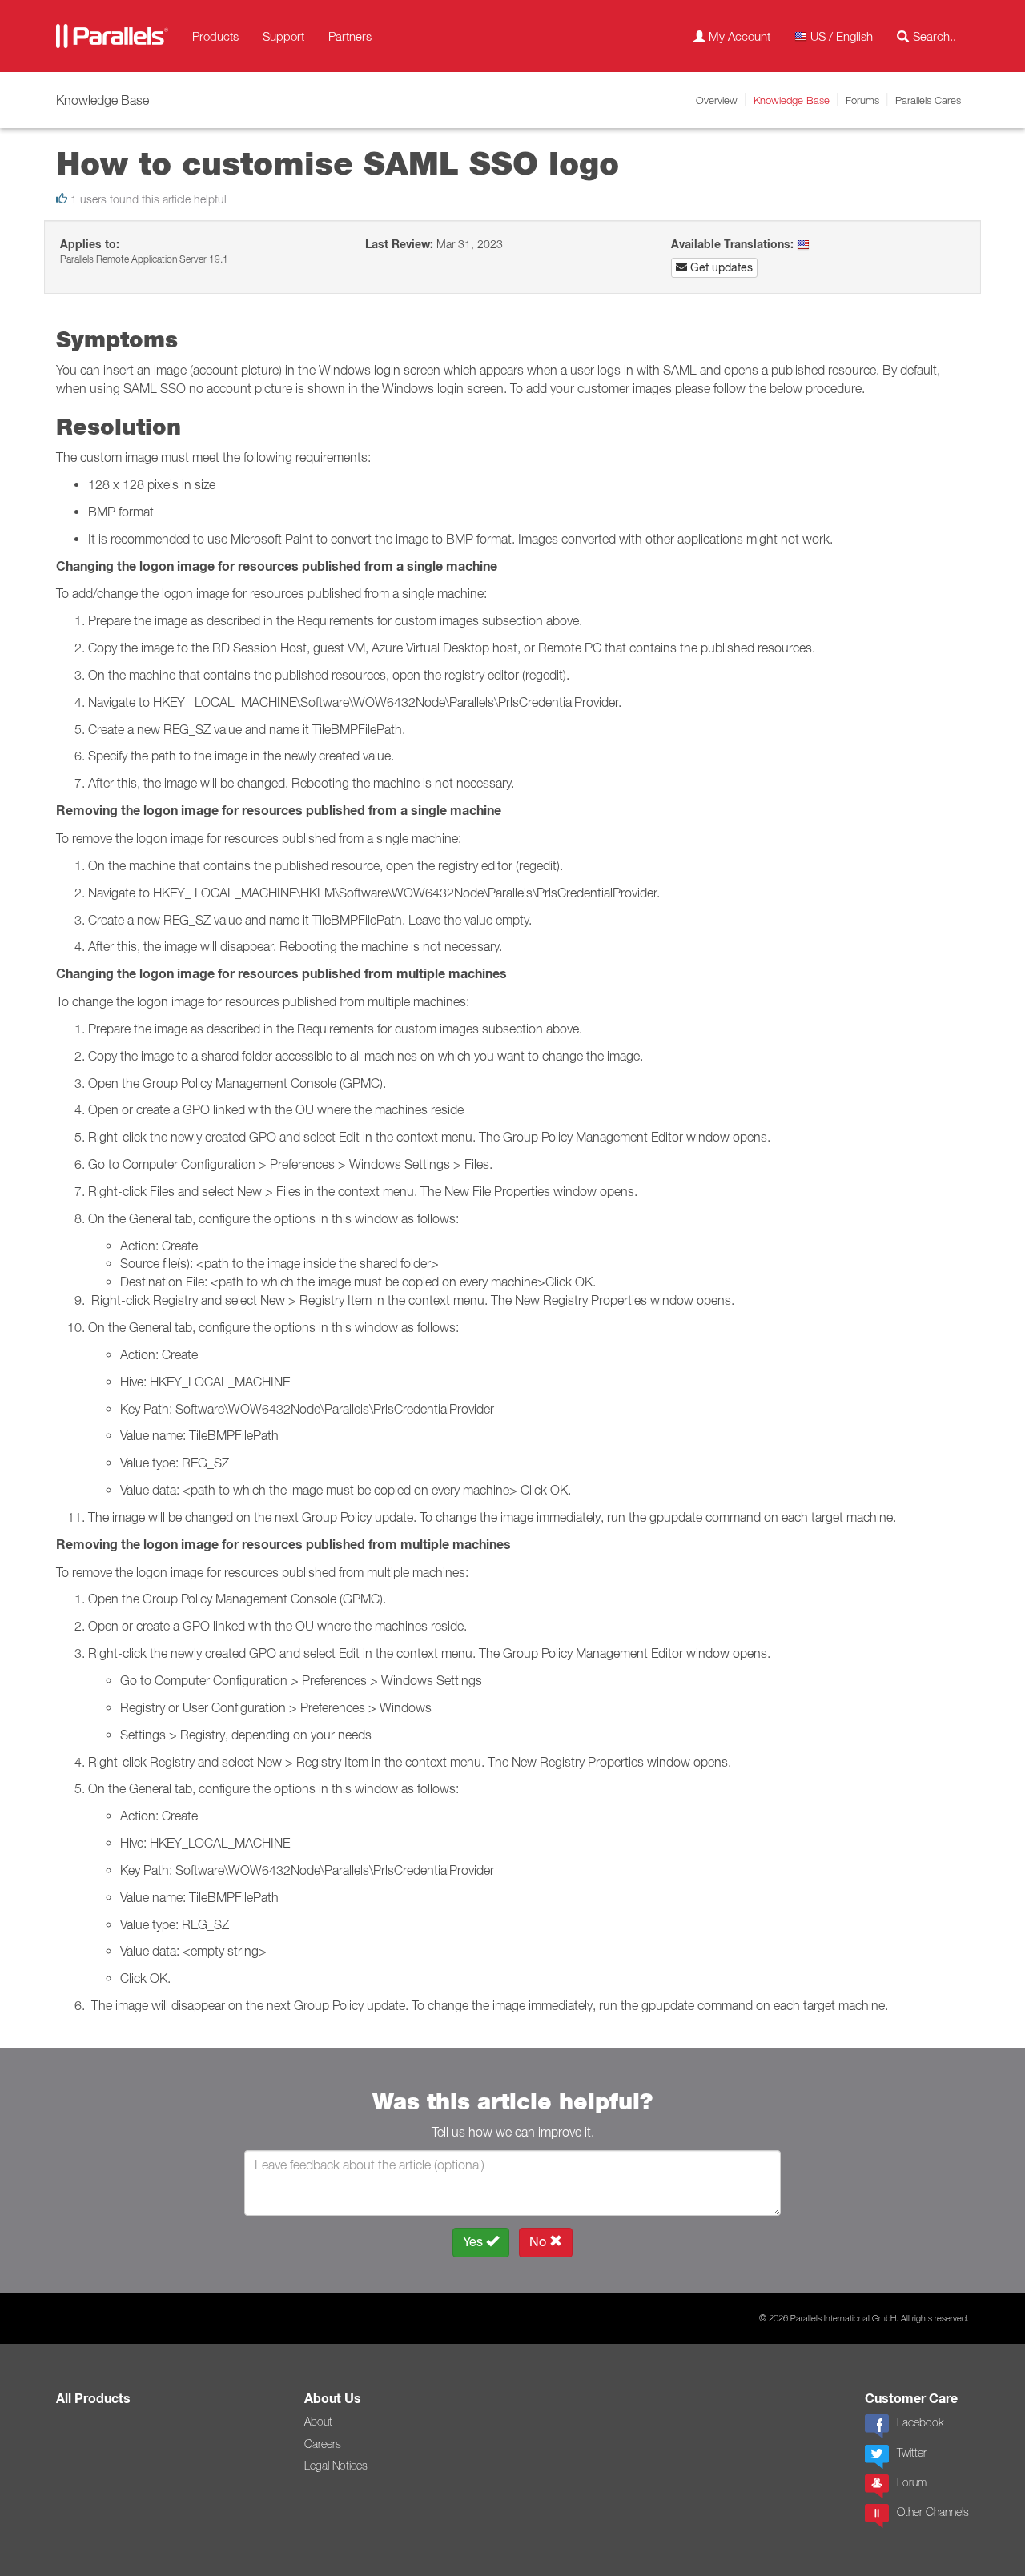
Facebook (920, 2422)
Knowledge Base (792, 100)
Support (283, 36)
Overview (717, 100)
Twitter (912, 2453)
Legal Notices (336, 2466)
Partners (350, 36)
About (318, 2422)
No (539, 2242)
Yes (474, 2242)
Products (215, 36)
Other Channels (933, 2512)
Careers (323, 2444)
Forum (912, 2482)
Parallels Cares (928, 100)
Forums (862, 100)
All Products (93, 2399)
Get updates (720, 267)
